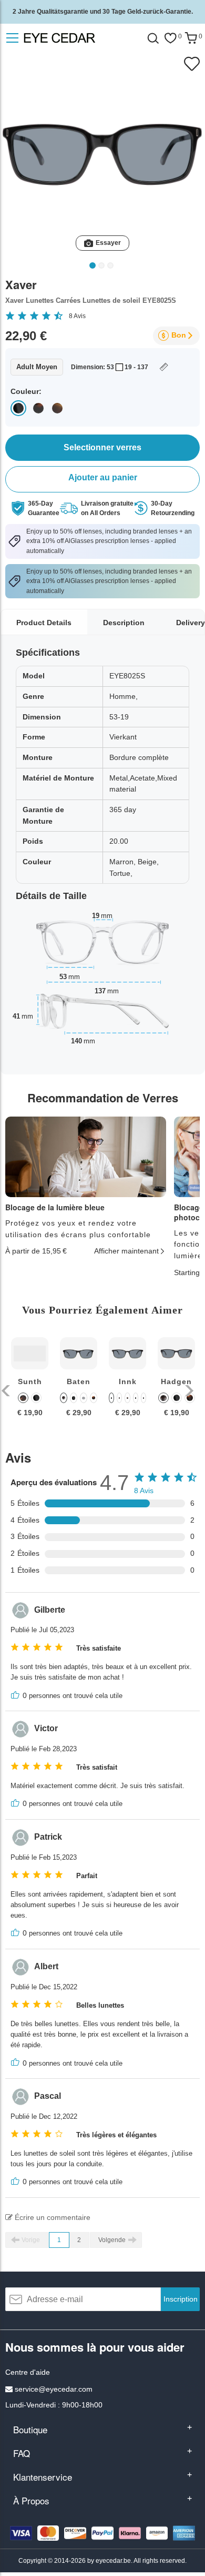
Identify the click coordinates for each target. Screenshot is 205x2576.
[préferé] (170, 38)
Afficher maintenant (126, 1251)
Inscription (181, 2299)
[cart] (191, 38)
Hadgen (176, 1381)
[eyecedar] (79, 38)
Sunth (30, 1381)
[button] (7, 1391)
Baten (79, 1381)
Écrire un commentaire (52, 2217)
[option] (30, 1385)
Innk (128, 1381)
